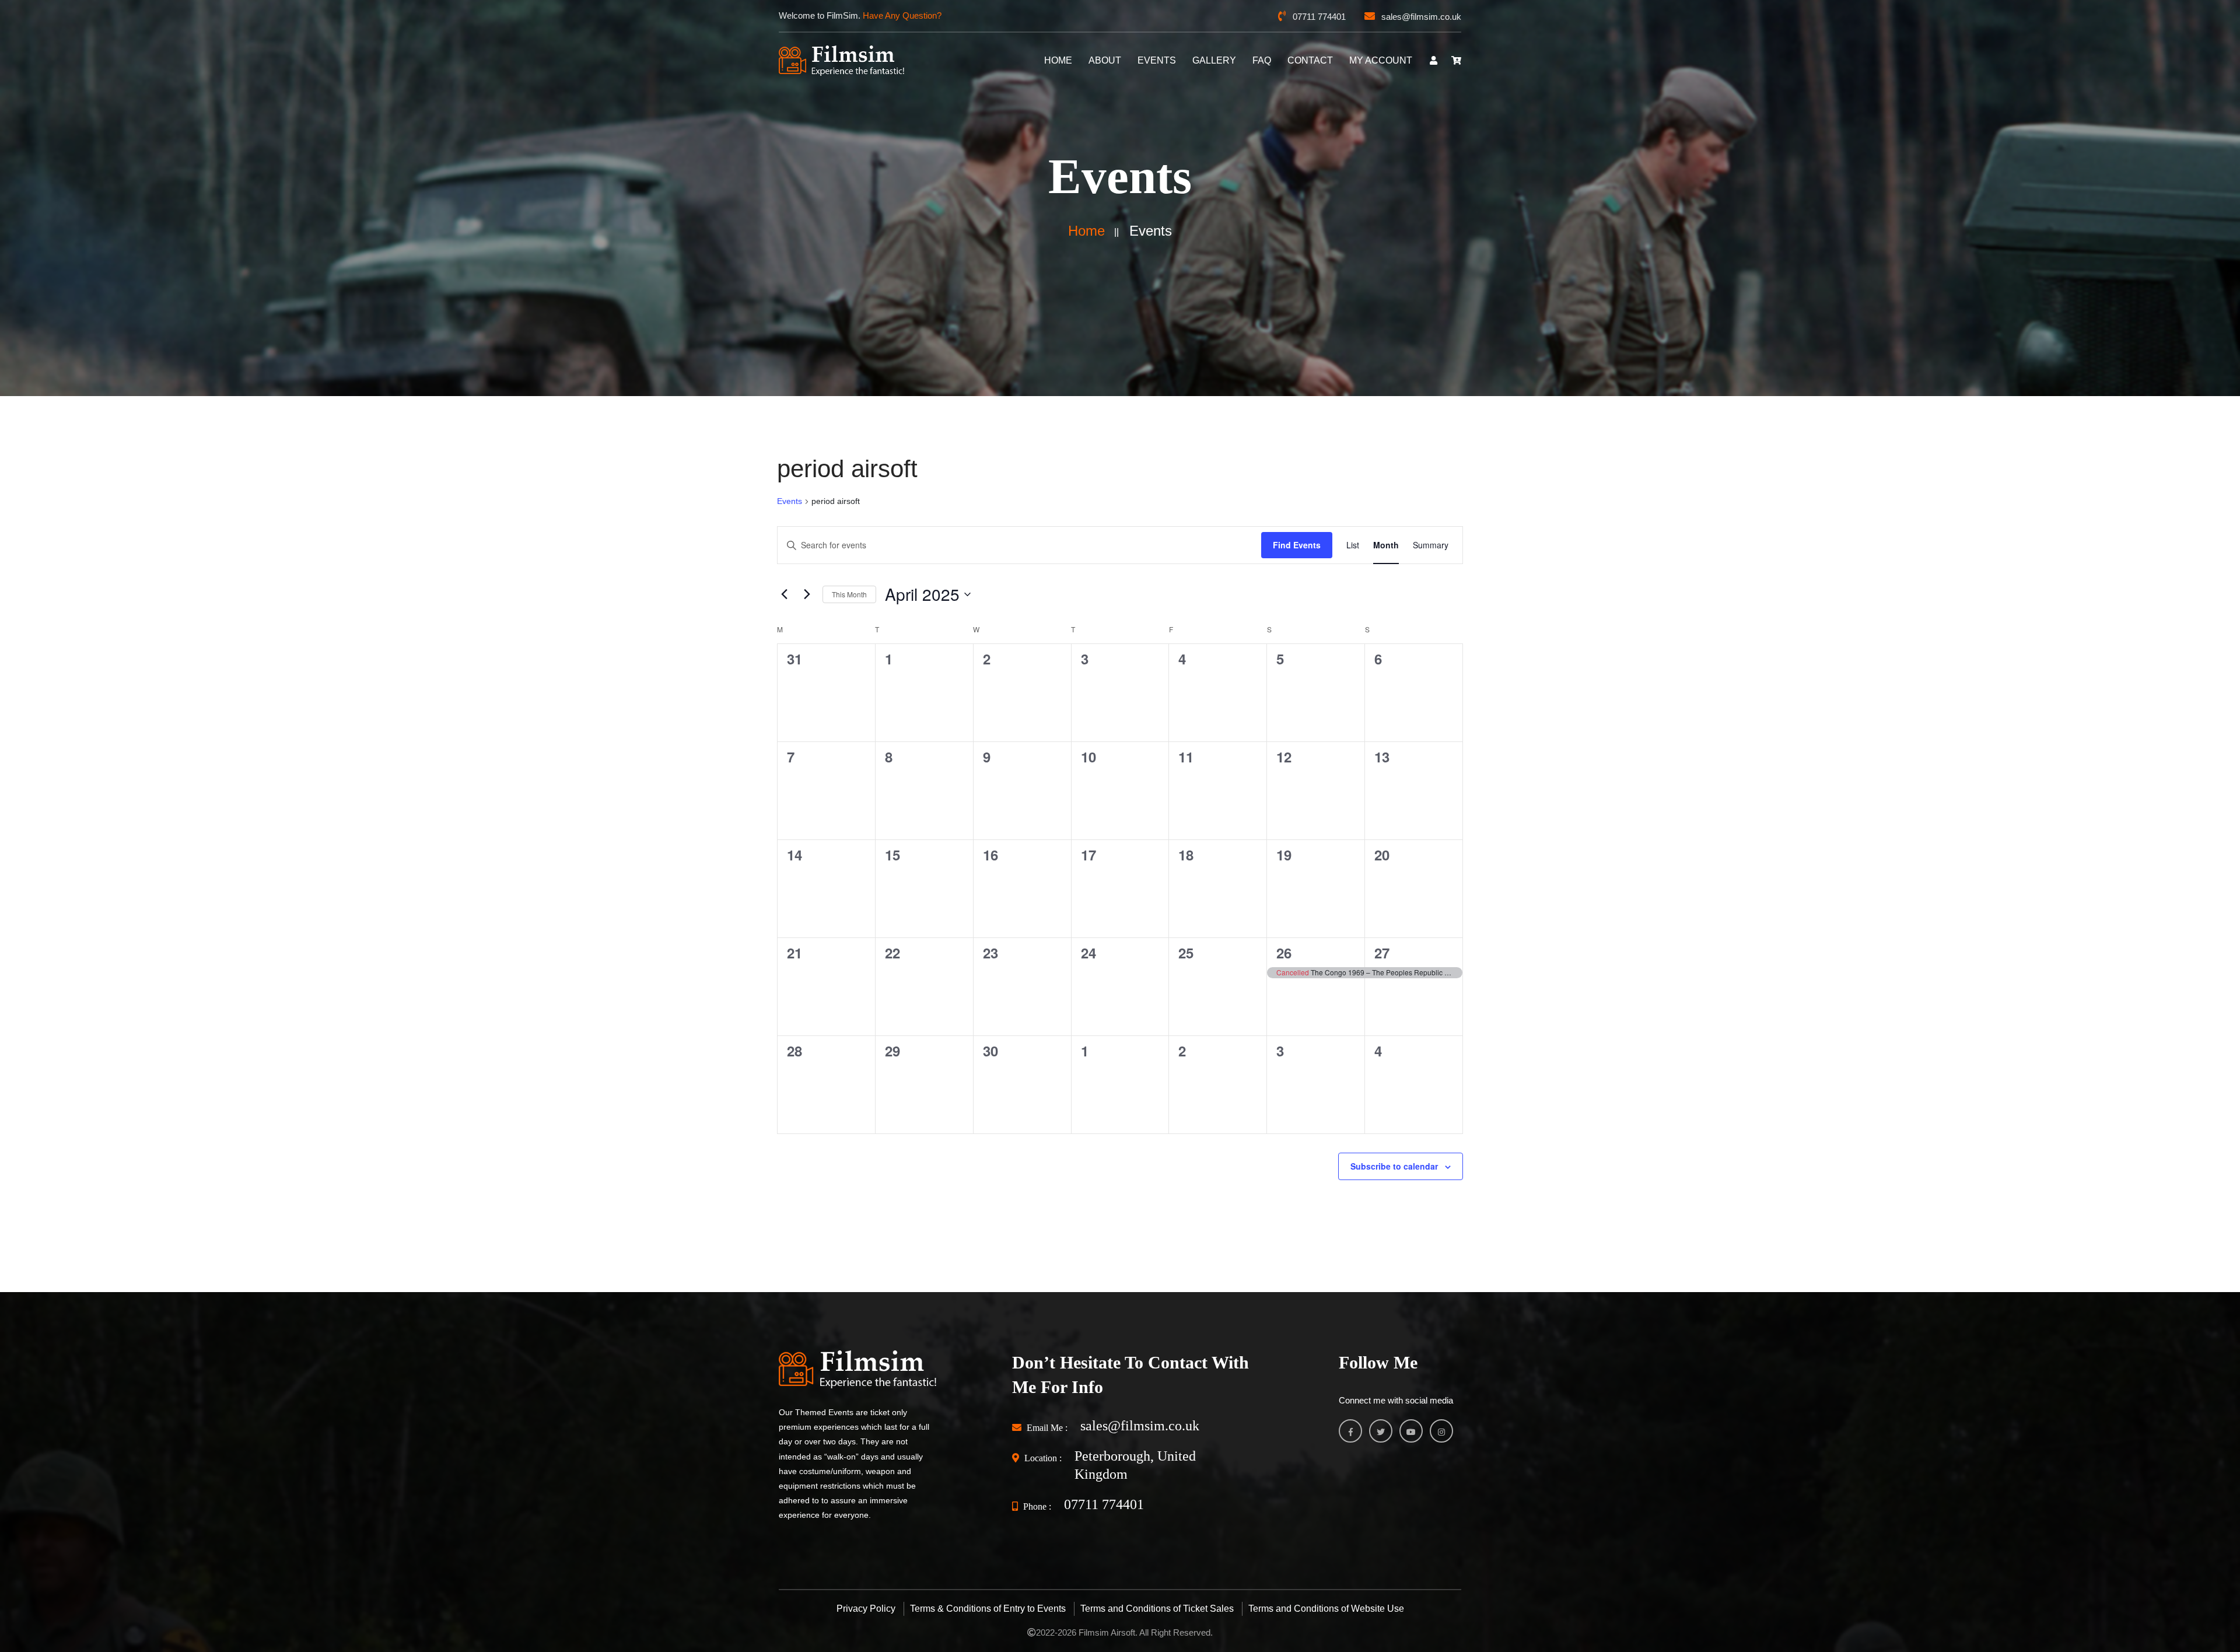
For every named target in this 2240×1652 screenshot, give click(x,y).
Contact (1310, 60)
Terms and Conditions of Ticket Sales (1157, 1609)
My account (1381, 60)
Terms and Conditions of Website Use (1326, 1609)
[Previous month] (784, 594)
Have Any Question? (902, 15)
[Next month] (807, 594)
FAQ (1262, 60)
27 (1382, 953)
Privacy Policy (866, 1609)
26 (1284, 953)
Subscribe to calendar (1394, 1166)
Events (1157, 60)
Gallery (1214, 60)
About (1105, 60)
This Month (849, 594)
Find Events (1297, 545)
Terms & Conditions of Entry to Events (988, 1609)
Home (1086, 231)
